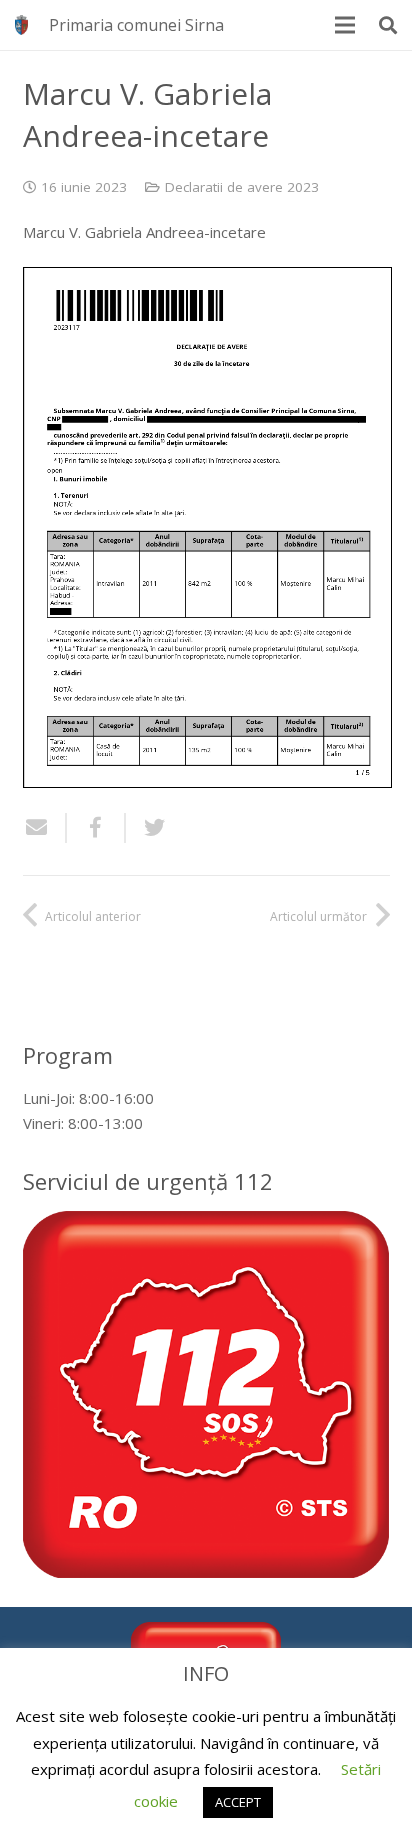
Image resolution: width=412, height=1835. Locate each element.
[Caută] (388, 25)
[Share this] (96, 828)
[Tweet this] (147, 828)
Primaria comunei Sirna (136, 25)
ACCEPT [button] (238, 1802)
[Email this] (45, 828)
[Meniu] (345, 25)
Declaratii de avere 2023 (242, 187)
